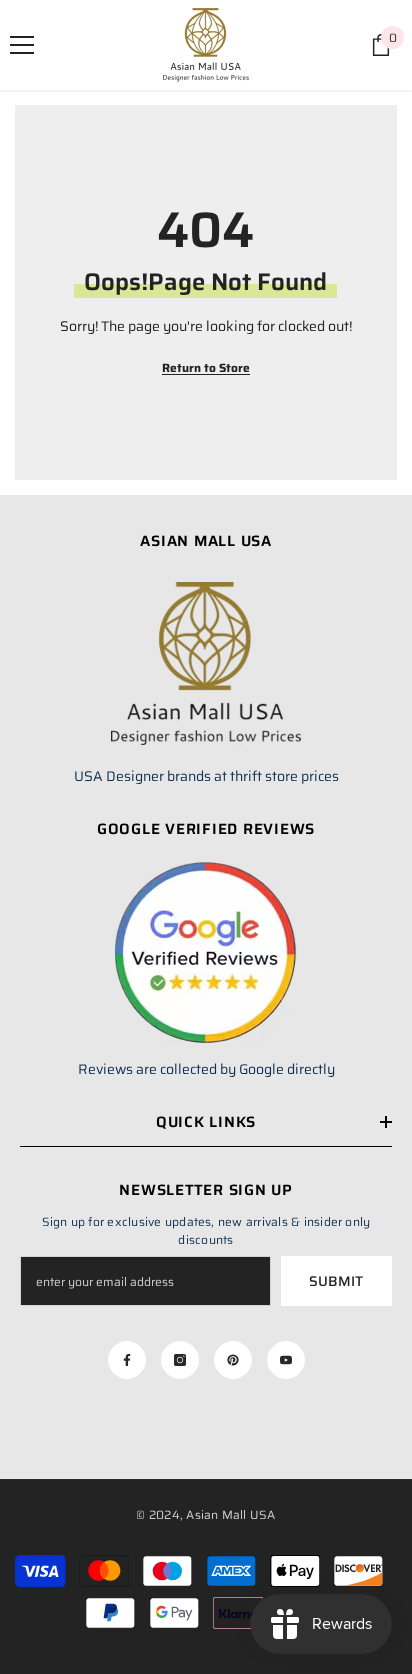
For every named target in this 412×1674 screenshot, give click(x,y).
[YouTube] (286, 1360)
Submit (336, 1281)
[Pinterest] (233, 1360)
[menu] (22, 45)
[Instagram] (180, 1360)
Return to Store (206, 367)
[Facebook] (127, 1360)
